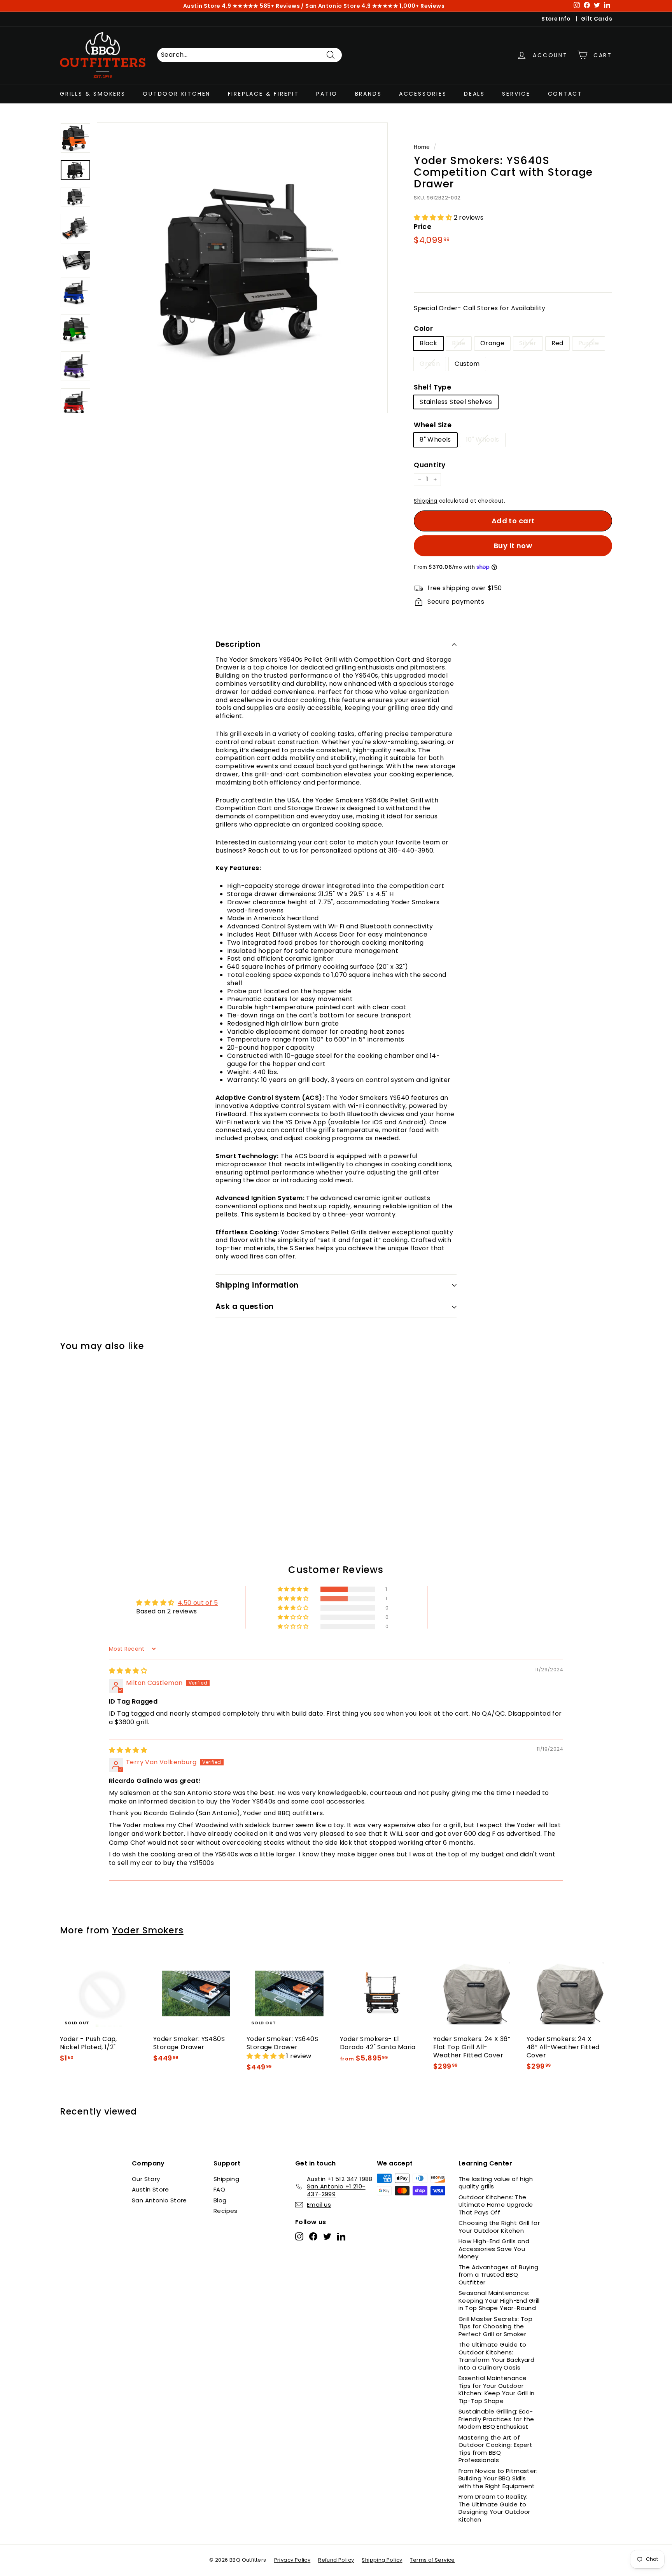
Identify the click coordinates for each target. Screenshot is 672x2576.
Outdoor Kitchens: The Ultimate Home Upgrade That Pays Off (496, 2205)
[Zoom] (242, 268)
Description (238, 644)
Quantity (430, 465)
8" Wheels (435, 440)
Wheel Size (433, 425)
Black (428, 343)
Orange (492, 343)
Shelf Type (432, 387)
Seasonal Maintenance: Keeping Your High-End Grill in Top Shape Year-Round (499, 2300)
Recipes (226, 2211)
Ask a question (245, 1306)
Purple (589, 343)
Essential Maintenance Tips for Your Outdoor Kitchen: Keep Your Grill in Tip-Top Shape (497, 2389)
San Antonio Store (159, 2200)
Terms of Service (432, 2560)
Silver (528, 343)
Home (422, 147)
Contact (565, 93)
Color (423, 329)
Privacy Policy (292, 2560)
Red (557, 343)
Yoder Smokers (148, 1930)
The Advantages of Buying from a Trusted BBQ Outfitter (499, 2275)
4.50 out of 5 (198, 1603)
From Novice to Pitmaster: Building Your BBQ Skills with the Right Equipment (498, 2478)
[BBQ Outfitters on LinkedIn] (341, 2236)
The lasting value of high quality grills (496, 2183)
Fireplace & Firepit (263, 93)
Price (423, 227)
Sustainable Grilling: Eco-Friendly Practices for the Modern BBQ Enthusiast (496, 2419)
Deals (474, 93)
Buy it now (513, 546)
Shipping (425, 501)
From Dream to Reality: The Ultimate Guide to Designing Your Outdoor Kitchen (494, 2508)
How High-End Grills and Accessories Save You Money (494, 2249)
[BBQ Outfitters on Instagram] (299, 2236)
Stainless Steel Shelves (456, 402)
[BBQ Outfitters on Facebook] (313, 2236)
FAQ (219, 2189)
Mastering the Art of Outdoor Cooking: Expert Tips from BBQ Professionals (495, 2449)
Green (430, 364)
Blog (220, 2200)
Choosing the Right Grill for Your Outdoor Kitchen (499, 2227)
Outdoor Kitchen (177, 93)
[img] (128, 1671)
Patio (327, 93)
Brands (368, 93)
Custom (467, 364)
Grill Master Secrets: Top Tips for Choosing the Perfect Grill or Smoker (495, 2326)
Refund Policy (336, 2560)
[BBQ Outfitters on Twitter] (327, 2236)
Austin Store (150, 2189)
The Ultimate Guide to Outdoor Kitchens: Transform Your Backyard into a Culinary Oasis (496, 2356)
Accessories (423, 93)
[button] (434, 218)
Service (516, 93)
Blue (459, 343)
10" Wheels (483, 440)
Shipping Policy (382, 2560)
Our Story (146, 2179)
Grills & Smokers (93, 93)
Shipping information (257, 1285)
